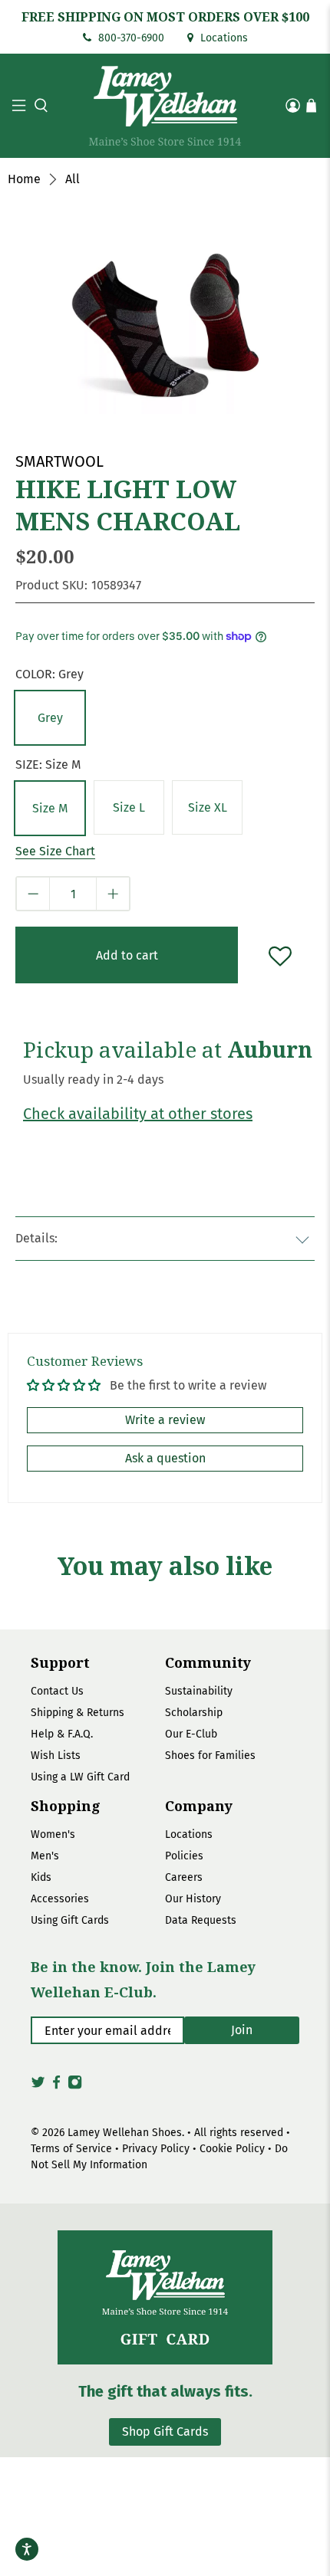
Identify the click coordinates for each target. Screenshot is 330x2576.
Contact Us (57, 1691)
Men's (45, 1856)
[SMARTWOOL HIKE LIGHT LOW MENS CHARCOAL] (165, 315)
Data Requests (201, 1920)
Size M (50, 808)
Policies (184, 1856)
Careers (184, 1877)
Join (242, 2030)
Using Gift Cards (70, 1920)
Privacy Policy (156, 2149)
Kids (41, 1877)
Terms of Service (71, 2149)
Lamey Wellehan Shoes (125, 2133)
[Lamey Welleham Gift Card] (165, 2297)
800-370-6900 (130, 38)
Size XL (208, 807)
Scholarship (194, 1713)
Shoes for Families (210, 1756)
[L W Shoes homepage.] (165, 106)
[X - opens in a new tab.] (38, 2087)
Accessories (60, 1899)
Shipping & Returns (78, 1713)
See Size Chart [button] (55, 851)
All (73, 179)
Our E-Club (191, 1734)
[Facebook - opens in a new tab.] (56, 2087)
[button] (39, 105)
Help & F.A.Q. (62, 1734)
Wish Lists (56, 1756)
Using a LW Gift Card (80, 1777)
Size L (129, 807)
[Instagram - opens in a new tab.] (75, 2087)
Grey (50, 718)
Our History (193, 1899)
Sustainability (199, 1691)
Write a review (165, 1420)
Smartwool (59, 461)
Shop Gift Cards (165, 2432)
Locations (223, 38)
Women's (53, 1834)
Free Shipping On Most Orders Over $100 (165, 17)
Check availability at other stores (138, 1114)
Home (24, 179)
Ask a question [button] (165, 1458)
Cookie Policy (232, 2149)
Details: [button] (36, 1238)
